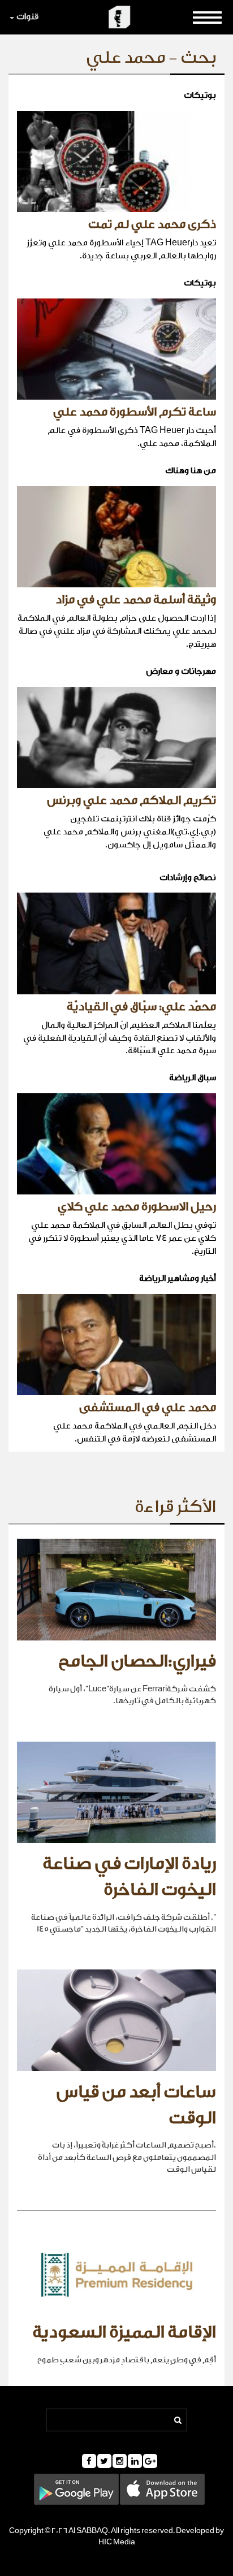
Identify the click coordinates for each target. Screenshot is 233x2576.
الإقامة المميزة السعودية (124, 2332)
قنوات (27, 17)
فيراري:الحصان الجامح (137, 1661)
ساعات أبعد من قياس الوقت (136, 2105)
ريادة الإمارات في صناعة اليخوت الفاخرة (129, 1877)
